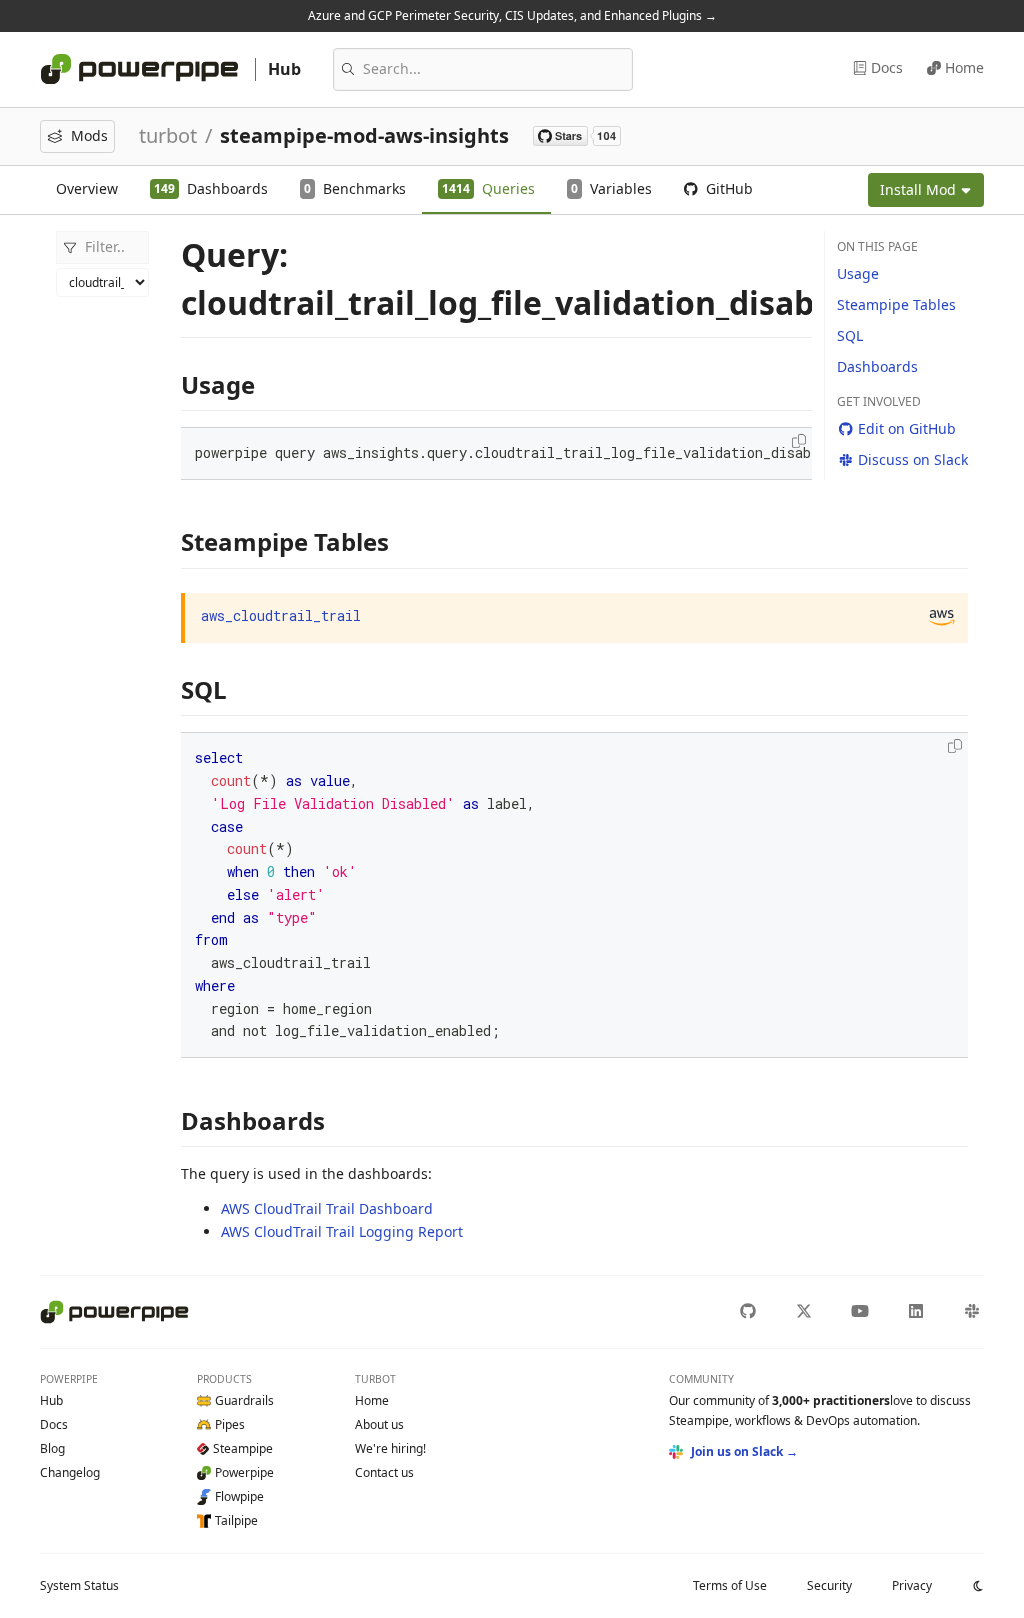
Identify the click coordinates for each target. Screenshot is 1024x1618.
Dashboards (877, 366)
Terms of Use (730, 1585)
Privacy (912, 1585)
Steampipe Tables (896, 304)
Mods (89, 135)
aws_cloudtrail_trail (281, 615)
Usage (858, 273)
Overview (87, 188)
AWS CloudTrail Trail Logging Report (342, 1231)
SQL (850, 335)
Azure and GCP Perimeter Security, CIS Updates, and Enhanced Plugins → (512, 15)
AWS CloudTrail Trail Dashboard (327, 1208)
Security (829, 1585)
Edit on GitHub (907, 428)
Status (79, 1585)
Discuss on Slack (913, 459)
